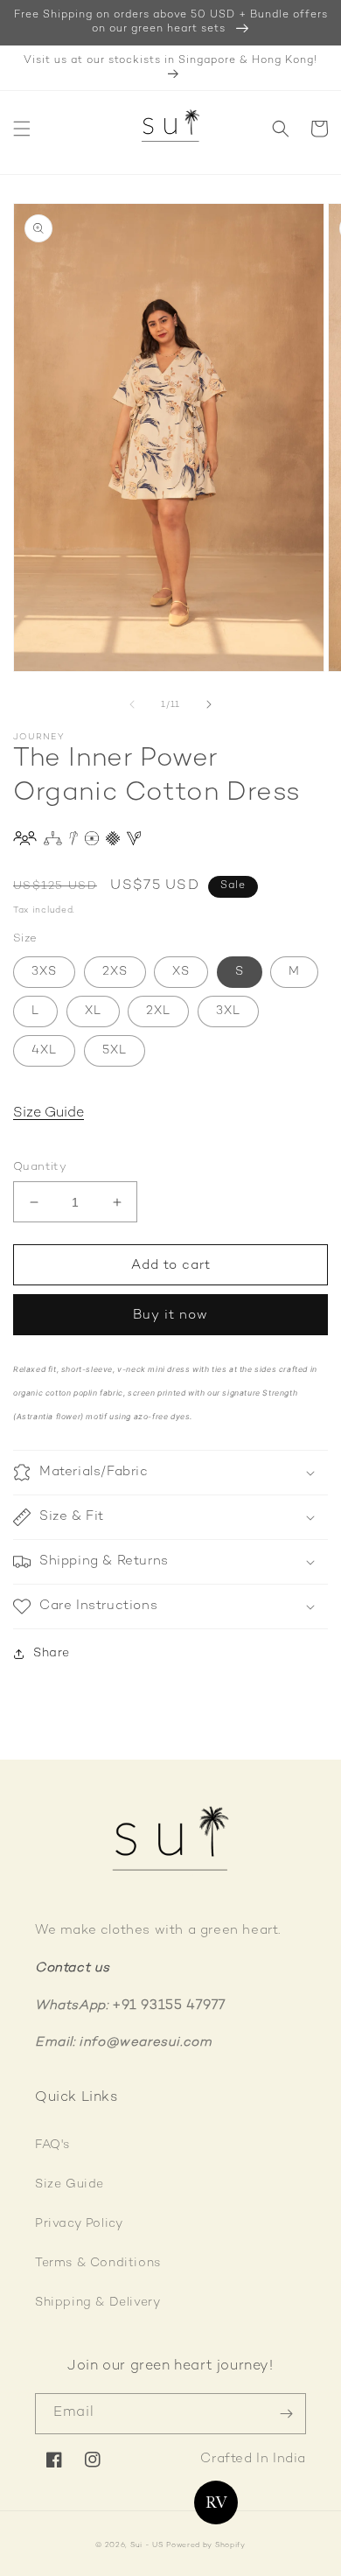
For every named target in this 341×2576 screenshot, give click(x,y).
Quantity (40, 1167)
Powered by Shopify (206, 2545)
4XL (44, 1050)
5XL (115, 1050)
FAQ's (52, 2145)
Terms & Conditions (98, 2263)
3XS (44, 972)
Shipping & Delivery (97, 2303)
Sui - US (147, 2545)
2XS (115, 972)
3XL (228, 1011)
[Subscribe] (286, 2414)
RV (216, 2502)
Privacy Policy (79, 2224)
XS (181, 972)
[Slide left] (132, 704)
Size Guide (49, 1113)
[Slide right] (209, 704)
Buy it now (170, 1315)
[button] (22, 129)
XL (93, 1011)
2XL (158, 1011)
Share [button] (52, 1653)
